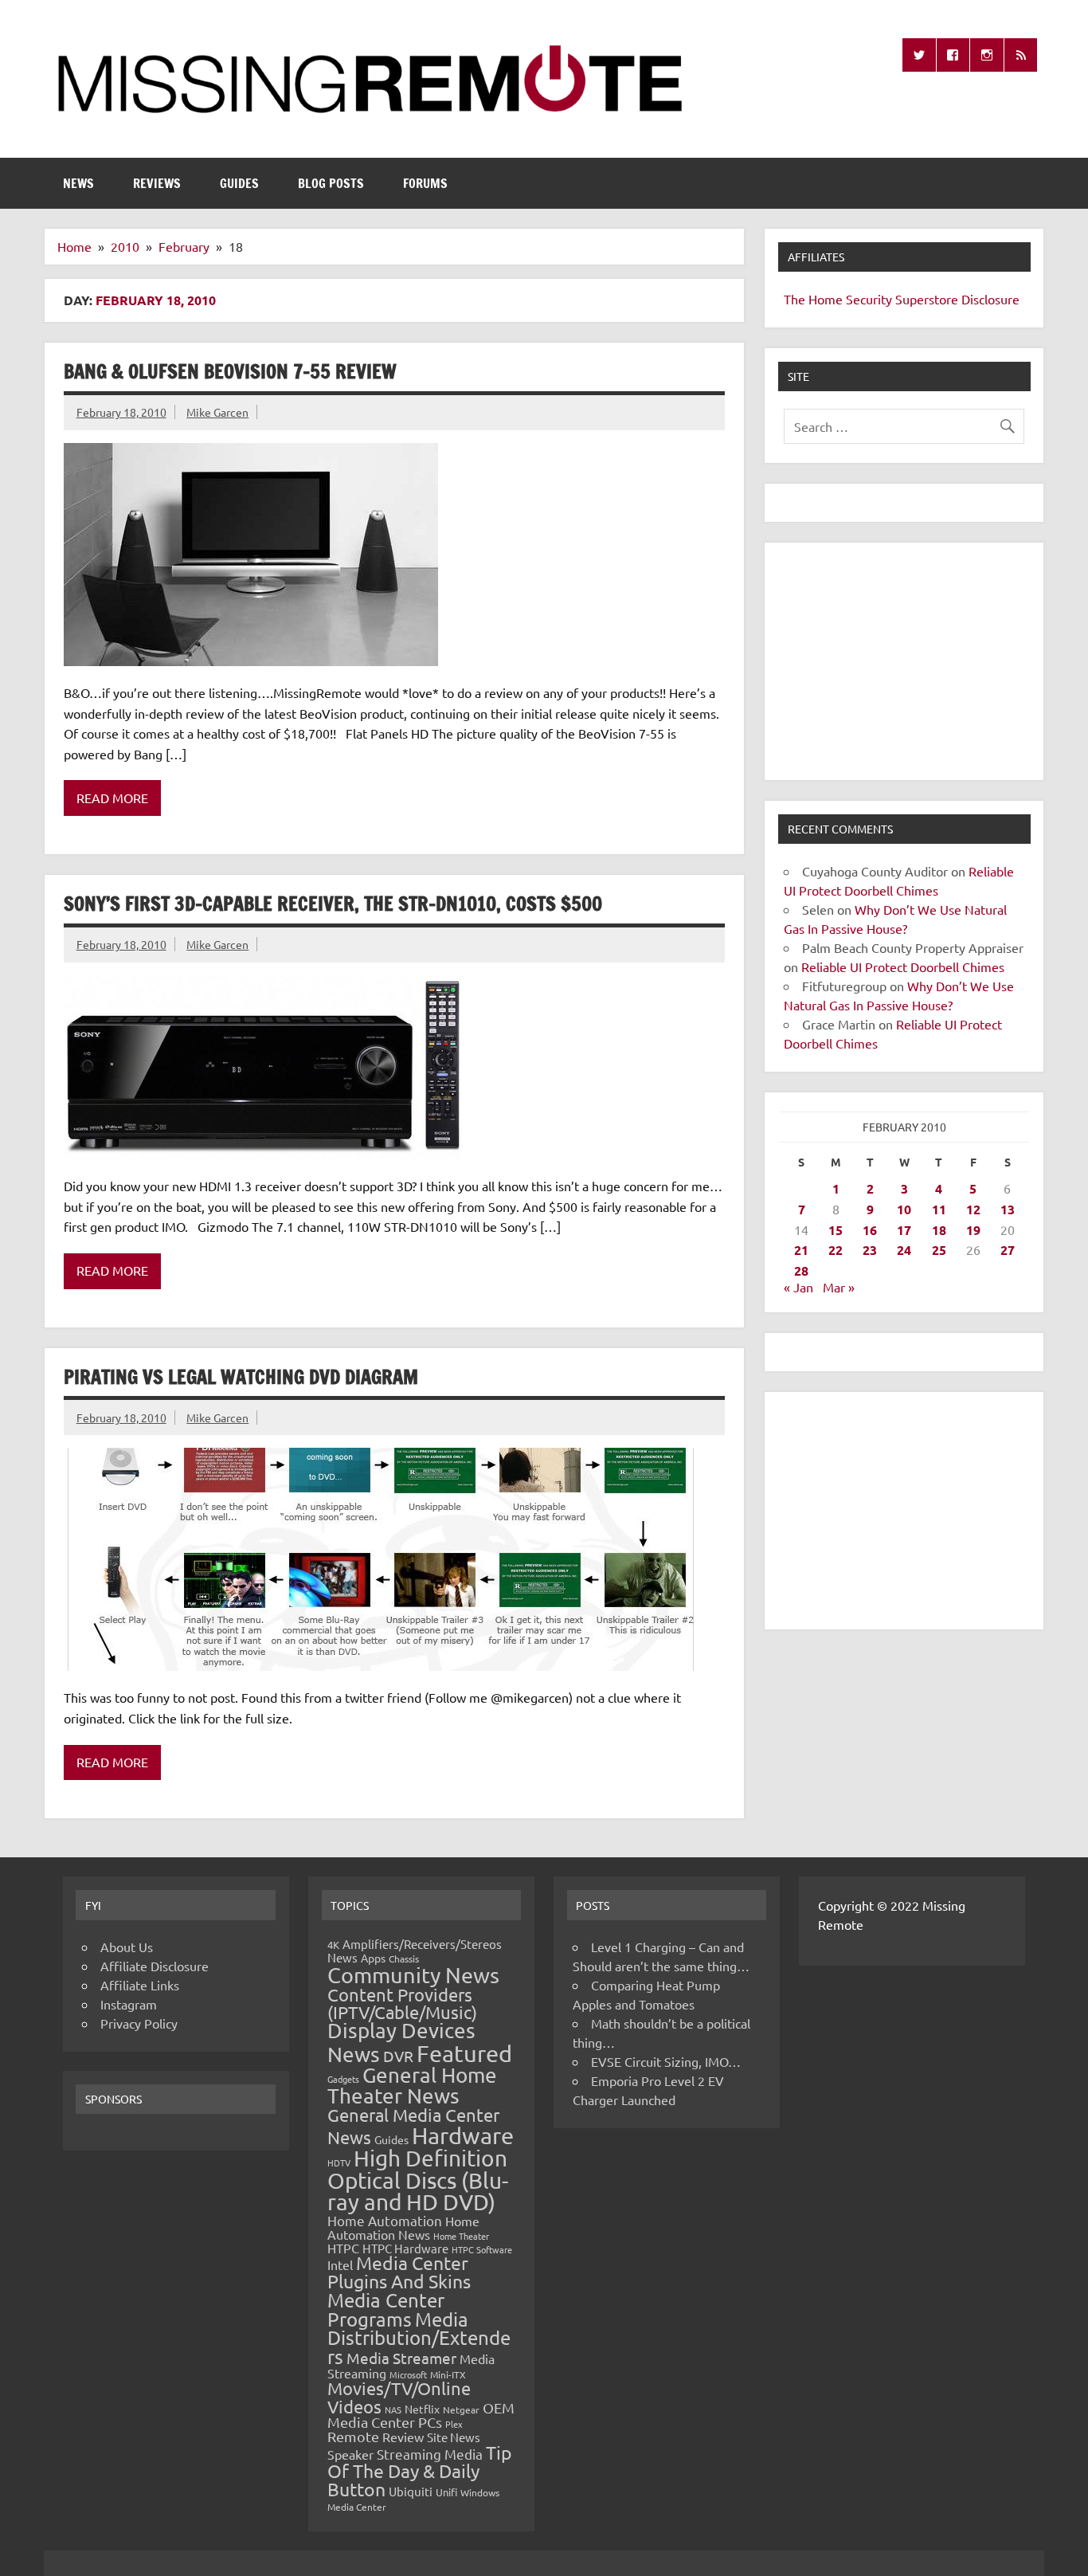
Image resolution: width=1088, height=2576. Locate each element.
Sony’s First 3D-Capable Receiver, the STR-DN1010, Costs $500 (333, 904)
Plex (454, 2424)
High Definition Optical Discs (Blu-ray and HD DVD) (418, 2180)
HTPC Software (482, 2249)
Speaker (350, 2454)
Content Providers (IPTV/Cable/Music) (402, 2003)
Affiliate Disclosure (155, 1966)
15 (836, 1230)
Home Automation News (403, 2227)
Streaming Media (430, 2454)
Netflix (422, 2409)
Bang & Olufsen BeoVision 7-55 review (230, 371)
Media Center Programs (386, 2309)
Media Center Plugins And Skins (399, 2272)
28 (801, 1270)
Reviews (157, 183)
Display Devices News (401, 2042)
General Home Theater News (412, 2086)
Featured (464, 2053)
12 (973, 1209)
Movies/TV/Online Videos (399, 2397)
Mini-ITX (448, 2374)
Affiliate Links (140, 1985)
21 (801, 1250)
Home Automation (385, 2220)
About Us (127, 1947)
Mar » (839, 1287)
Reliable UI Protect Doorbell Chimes (903, 966)
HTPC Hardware (405, 2248)
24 (904, 1250)
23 (870, 1250)
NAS (393, 2409)
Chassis (404, 1958)
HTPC (343, 2248)
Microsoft (408, 2374)
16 (870, 1230)
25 (939, 1250)
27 (1008, 1250)
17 (904, 1230)
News (78, 183)
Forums (425, 183)
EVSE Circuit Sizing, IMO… (666, 2061)
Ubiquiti (411, 2491)
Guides (239, 183)
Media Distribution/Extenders (419, 2338)
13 (1008, 1209)
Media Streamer (401, 2358)
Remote (353, 2436)
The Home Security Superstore (871, 299)
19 (973, 1230)
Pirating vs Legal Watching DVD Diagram (241, 1377)
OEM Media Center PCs (421, 2415)
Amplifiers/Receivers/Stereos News (415, 1951)
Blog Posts (331, 183)
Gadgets (343, 2079)
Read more (112, 798)
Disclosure (990, 299)
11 (939, 1209)
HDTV (339, 2162)
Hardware (463, 2135)
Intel (340, 2264)
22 (836, 1250)
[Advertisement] (904, 661)
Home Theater (461, 2236)
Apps (373, 1958)
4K (333, 1945)
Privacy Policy (139, 2023)
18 (939, 1230)
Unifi (446, 2492)
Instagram (129, 2004)
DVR (398, 2056)
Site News (454, 2437)
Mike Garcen (217, 412)
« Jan (798, 1287)
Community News (413, 1975)
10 (904, 1209)
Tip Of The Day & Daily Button (420, 2470)
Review (403, 2437)
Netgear (461, 2409)
